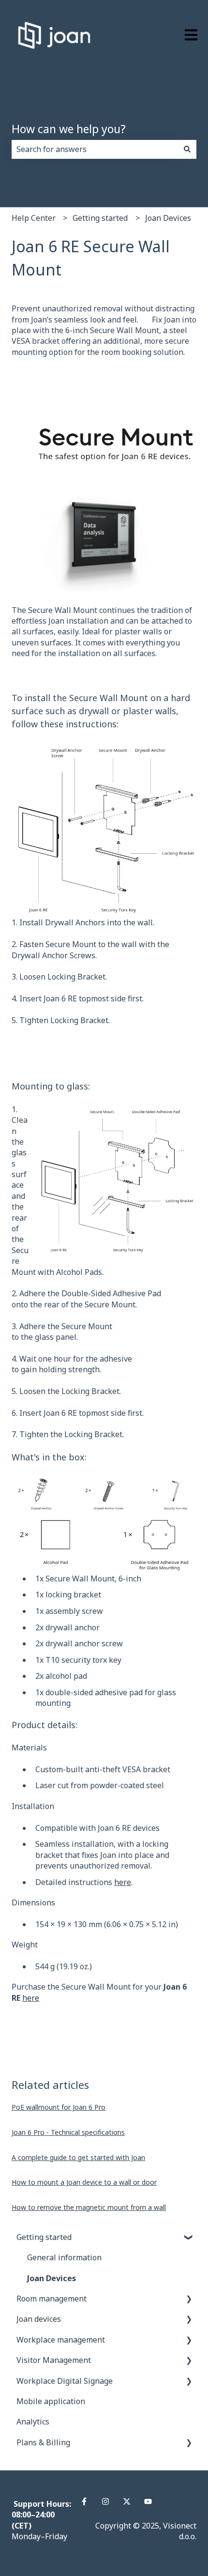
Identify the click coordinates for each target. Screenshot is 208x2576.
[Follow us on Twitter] (127, 2501)
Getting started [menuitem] (44, 2237)
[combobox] (95, 149)
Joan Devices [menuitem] (52, 2278)
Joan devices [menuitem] (39, 2319)
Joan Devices (168, 218)
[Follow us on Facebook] (84, 2501)
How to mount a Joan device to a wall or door (84, 2182)
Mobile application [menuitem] (51, 2401)
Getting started (100, 218)
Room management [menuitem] (52, 2299)
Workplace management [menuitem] (61, 2340)
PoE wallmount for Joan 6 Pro (59, 2107)
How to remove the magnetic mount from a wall (89, 2207)
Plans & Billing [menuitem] (43, 2442)
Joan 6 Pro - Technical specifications (68, 2132)
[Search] (187, 149)
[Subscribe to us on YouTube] (148, 2501)
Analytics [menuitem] (33, 2422)
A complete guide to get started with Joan (78, 2157)
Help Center (34, 218)
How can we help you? (69, 129)
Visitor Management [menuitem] (54, 2360)
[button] (189, 2238)
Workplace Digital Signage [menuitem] (65, 2381)
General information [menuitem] (64, 2257)
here (123, 1882)
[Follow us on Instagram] (105, 2501)
